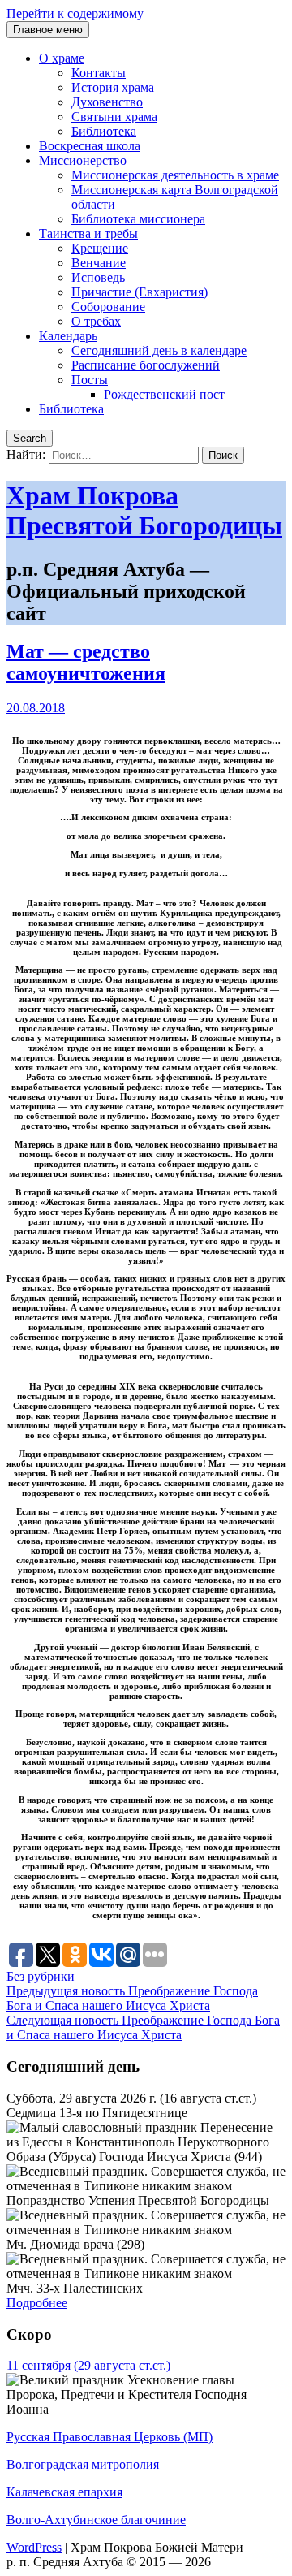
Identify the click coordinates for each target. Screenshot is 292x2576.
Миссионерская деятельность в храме (175, 175)
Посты (90, 380)
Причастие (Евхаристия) (140, 292)
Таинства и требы (88, 233)
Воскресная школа (90, 146)
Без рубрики (41, 1976)
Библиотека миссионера (138, 219)
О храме (62, 58)
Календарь (68, 336)
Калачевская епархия (64, 2492)
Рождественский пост (164, 394)
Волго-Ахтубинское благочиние (96, 2520)
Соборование (108, 307)
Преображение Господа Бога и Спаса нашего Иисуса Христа (132, 1998)
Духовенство (107, 102)
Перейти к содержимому (75, 13)
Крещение (100, 248)
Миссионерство (83, 160)
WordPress (34, 2547)
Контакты (99, 73)
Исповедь (98, 277)
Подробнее (37, 2303)
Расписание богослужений (146, 365)
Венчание (99, 263)
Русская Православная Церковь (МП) (109, 2437)
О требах (96, 321)
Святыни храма (114, 117)
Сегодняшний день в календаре (159, 350)
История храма (113, 87)
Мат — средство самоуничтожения (86, 662)
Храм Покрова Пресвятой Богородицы (144, 510)
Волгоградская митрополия (83, 2464)
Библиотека (104, 131)
